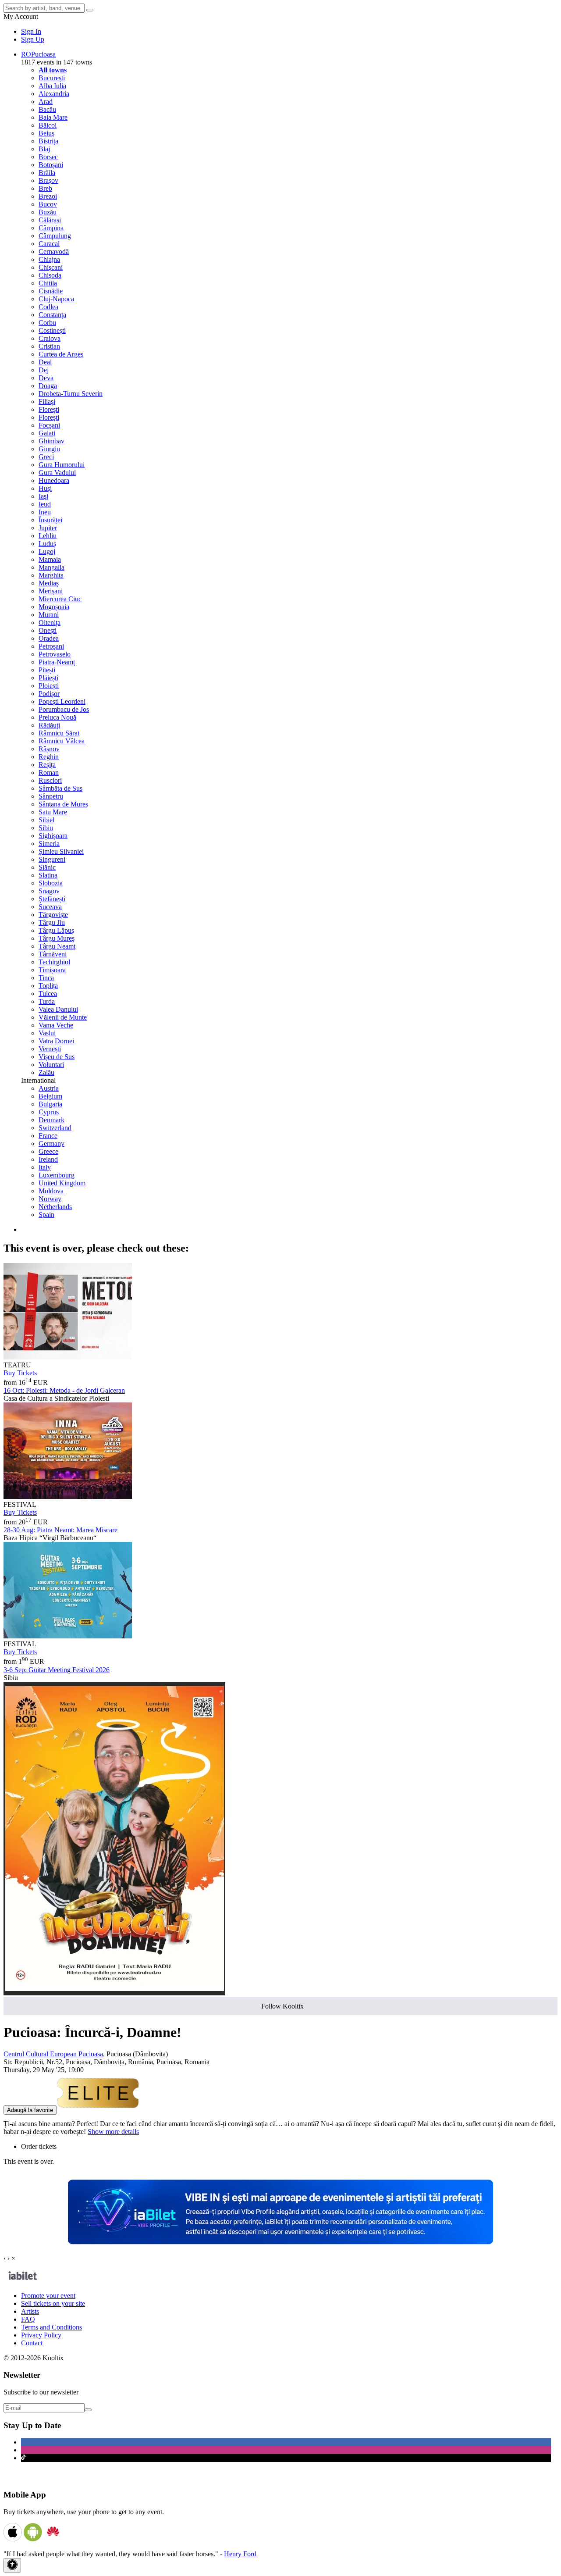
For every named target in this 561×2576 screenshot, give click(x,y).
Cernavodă (54, 252)
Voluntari (51, 1065)
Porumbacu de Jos (64, 709)
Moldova (51, 1191)
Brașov (48, 180)
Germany (51, 1144)
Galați (47, 433)
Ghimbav (51, 441)
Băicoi (48, 125)
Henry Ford (240, 2554)
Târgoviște (53, 915)
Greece (48, 1151)
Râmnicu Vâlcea (62, 741)
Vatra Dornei (56, 1041)
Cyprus (49, 1112)
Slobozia (51, 883)
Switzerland (55, 1128)
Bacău (47, 109)
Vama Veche (56, 1025)
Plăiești (48, 678)
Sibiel (46, 820)
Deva (46, 378)
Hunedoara (54, 480)
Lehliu (48, 536)
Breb (45, 188)
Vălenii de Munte (63, 1017)
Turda (47, 1001)
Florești (49, 409)
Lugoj (47, 551)
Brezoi (48, 196)
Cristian (49, 346)
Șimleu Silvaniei (61, 851)
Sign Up (33, 39)
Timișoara (52, 970)
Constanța (52, 315)
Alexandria (54, 94)
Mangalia (51, 567)
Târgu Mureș (57, 938)
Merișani (51, 591)
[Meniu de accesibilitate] (12, 2565)
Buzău (48, 212)
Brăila (47, 173)
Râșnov (49, 749)
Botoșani (51, 165)
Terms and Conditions (51, 2327)
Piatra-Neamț (57, 662)
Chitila (48, 283)
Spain (46, 1215)
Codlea (48, 307)
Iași (43, 496)
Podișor (49, 694)
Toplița (48, 986)
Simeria (49, 844)
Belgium (50, 1096)
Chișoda (50, 275)
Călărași (50, 220)
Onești (48, 630)
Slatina (48, 875)
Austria (49, 1088)
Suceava (50, 907)
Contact (32, 2343)
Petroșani (51, 646)
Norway (50, 1199)
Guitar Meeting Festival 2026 (57, 1670)
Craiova (50, 338)
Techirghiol (54, 962)
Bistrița (48, 141)
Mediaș (49, 583)
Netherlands (55, 1207)
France (48, 1136)
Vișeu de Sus (57, 1057)
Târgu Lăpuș (56, 930)
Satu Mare (53, 812)
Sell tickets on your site (53, 2303)
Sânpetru (51, 796)
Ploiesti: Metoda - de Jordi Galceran (64, 1390)
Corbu (47, 323)
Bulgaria (50, 1104)
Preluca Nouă (57, 717)
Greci (46, 457)
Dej (44, 370)
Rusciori (50, 780)
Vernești (50, 1049)
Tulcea (48, 994)
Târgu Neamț (57, 946)
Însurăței (50, 520)
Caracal (49, 244)
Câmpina (51, 228)
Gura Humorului (62, 465)
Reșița (47, 765)
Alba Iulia (52, 86)
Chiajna (49, 259)
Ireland (48, 1159)
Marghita (51, 575)
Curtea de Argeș (61, 354)
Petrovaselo (55, 654)
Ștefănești (52, 899)
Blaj (44, 149)
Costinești (52, 330)
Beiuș (46, 133)
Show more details (113, 2132)
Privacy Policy (41, 2335)
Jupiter (48, 528)
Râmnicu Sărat (59, 733)
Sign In (31, 31)
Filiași (47, 401)
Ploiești (49, 686)
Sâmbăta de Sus (60, 788)
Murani (49, 615)
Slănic (47, 867)
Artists (30, 2311)
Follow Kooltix (282, 2006)
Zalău (46, 1072)
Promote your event (48, 2296)
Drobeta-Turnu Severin (71, 394)
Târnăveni (53, 954)
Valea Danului (58, 1009)
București (52, 78)
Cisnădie (51, 291)
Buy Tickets (20, 1373)
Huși (45, 488)
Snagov (49, 891)
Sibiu (46, 828)
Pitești (47, 670)
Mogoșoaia (54, 607)
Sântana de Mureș (63, 804)
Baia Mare (53, 117)
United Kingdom (62, 1183)
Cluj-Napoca (56, 299)
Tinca (46, 978)
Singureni (52, 859)
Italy (45, 1167)
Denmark (51, 1120)
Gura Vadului (57, 473)
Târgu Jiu (52, 922)
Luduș (47, 544)
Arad (46, 102)
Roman (49, 772)
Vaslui (47, 1033)
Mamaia (50, 559)
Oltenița (50, 623)
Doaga (48, 386)
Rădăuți (49, 725)
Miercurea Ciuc (60, 599)
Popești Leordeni (62, 701)
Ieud (45, 504)
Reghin (49, 757)
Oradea (49, 638)
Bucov (48, 204)
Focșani (49, 425)
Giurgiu (49, 449)
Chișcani (51, 267)
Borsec (48, 157)
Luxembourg (57, 1175)
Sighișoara (53, 836)
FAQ (28, 2319)
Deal (45, 362)
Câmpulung (55, 236)
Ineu (45, 512)
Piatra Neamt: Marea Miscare (60, 1530)
